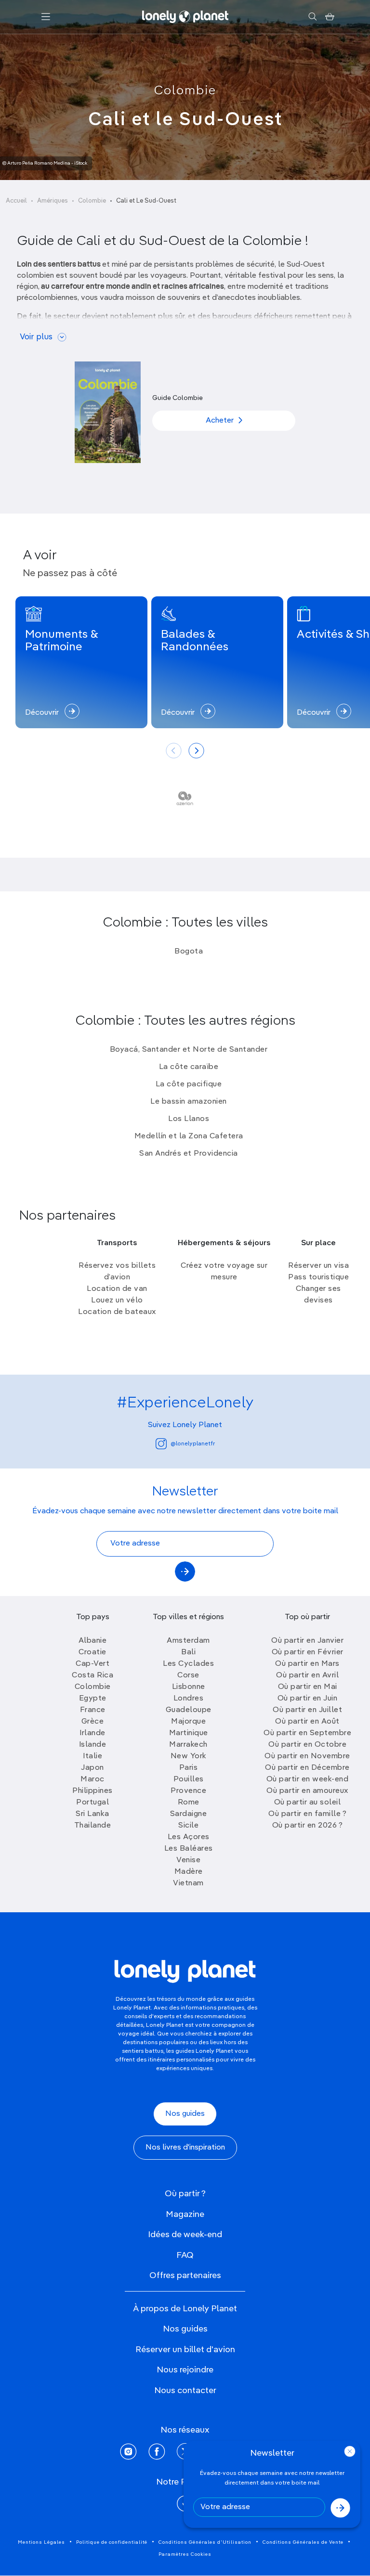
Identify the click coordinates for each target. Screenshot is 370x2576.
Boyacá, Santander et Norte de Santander (189, 1050)
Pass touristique (318, 1277)
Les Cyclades (188, 1664)
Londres (189, 1699)
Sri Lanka (92, 1814)
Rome (189, 1803)
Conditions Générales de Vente (303, 2542)
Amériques (53, 201)
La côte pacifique (189, 1084)
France (93, 1710)
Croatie (92, 1652)
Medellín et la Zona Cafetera (189, 1136)
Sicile (188, 1826)
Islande (93, 1745)
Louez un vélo (117, 1301)
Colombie (185, 91)
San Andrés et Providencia (189, 1154)
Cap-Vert (92, 1664)
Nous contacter (185, 2391)
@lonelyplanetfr (193, 1444)
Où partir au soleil (308, 1803)
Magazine (185, 2215)
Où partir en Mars (307, 1664)
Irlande (92, 1733)
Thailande (93, 1826)
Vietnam (188, 1883)
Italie (92, 1756)
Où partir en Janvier (307, 1641)
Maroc (92, 1779)
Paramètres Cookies (185, 2554)
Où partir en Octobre (307, 1745)
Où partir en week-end (308, 1779)
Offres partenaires (185, 2276)
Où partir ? (185, 2194)
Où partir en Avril (307, 1675)
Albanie (93, 1641)
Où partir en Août (307, 1722)
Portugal (92, 1803)
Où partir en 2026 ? (308, 1826)
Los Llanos (189, 1119)
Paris (189, 1768)
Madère (189, 1872)
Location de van (117, 1289)
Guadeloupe (189, 1710)
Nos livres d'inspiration (185, 2148)
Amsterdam (188, 1641)
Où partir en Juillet (307, 1710)
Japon (92, 1768)
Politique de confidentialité (112, 2542)
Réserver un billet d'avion (185, 2350)
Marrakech (188, 1745)
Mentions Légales (41, 2542)
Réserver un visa (318, 1266)
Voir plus (36, 337)
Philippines (92, 1791)
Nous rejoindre (185, 2370)
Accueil (16, 201)
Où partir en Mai (308, 1687)
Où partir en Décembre (307, 1768)
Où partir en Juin (308, 1699)
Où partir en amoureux (307, 1791)
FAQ (185, 2255)
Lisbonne (189, 1687)
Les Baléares (189, 1849)
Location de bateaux (117, 1312)
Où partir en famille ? (307, 1814)
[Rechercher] (312, 17)
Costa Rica (92, 1675)
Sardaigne (189, 1814)
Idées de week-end (185, 2235)
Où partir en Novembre (307, 1756)
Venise (188, 1860)
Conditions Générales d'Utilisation (205, 2542)
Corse (188, 1675)
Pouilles (189, 1779)
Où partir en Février (308, 1652)
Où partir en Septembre (307, 1733)
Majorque (188, 1722)
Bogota (189, 952)
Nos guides (185, 2114)
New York (189, 1756)
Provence (188, 1791)
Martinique (189, 1733)
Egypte (93, 1699)
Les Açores (189, 1837)
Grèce (93, 1722)
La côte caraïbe (189, 1067)
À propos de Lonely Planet (185, 2309)
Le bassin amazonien (189, 1102)
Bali (188, 1652)
